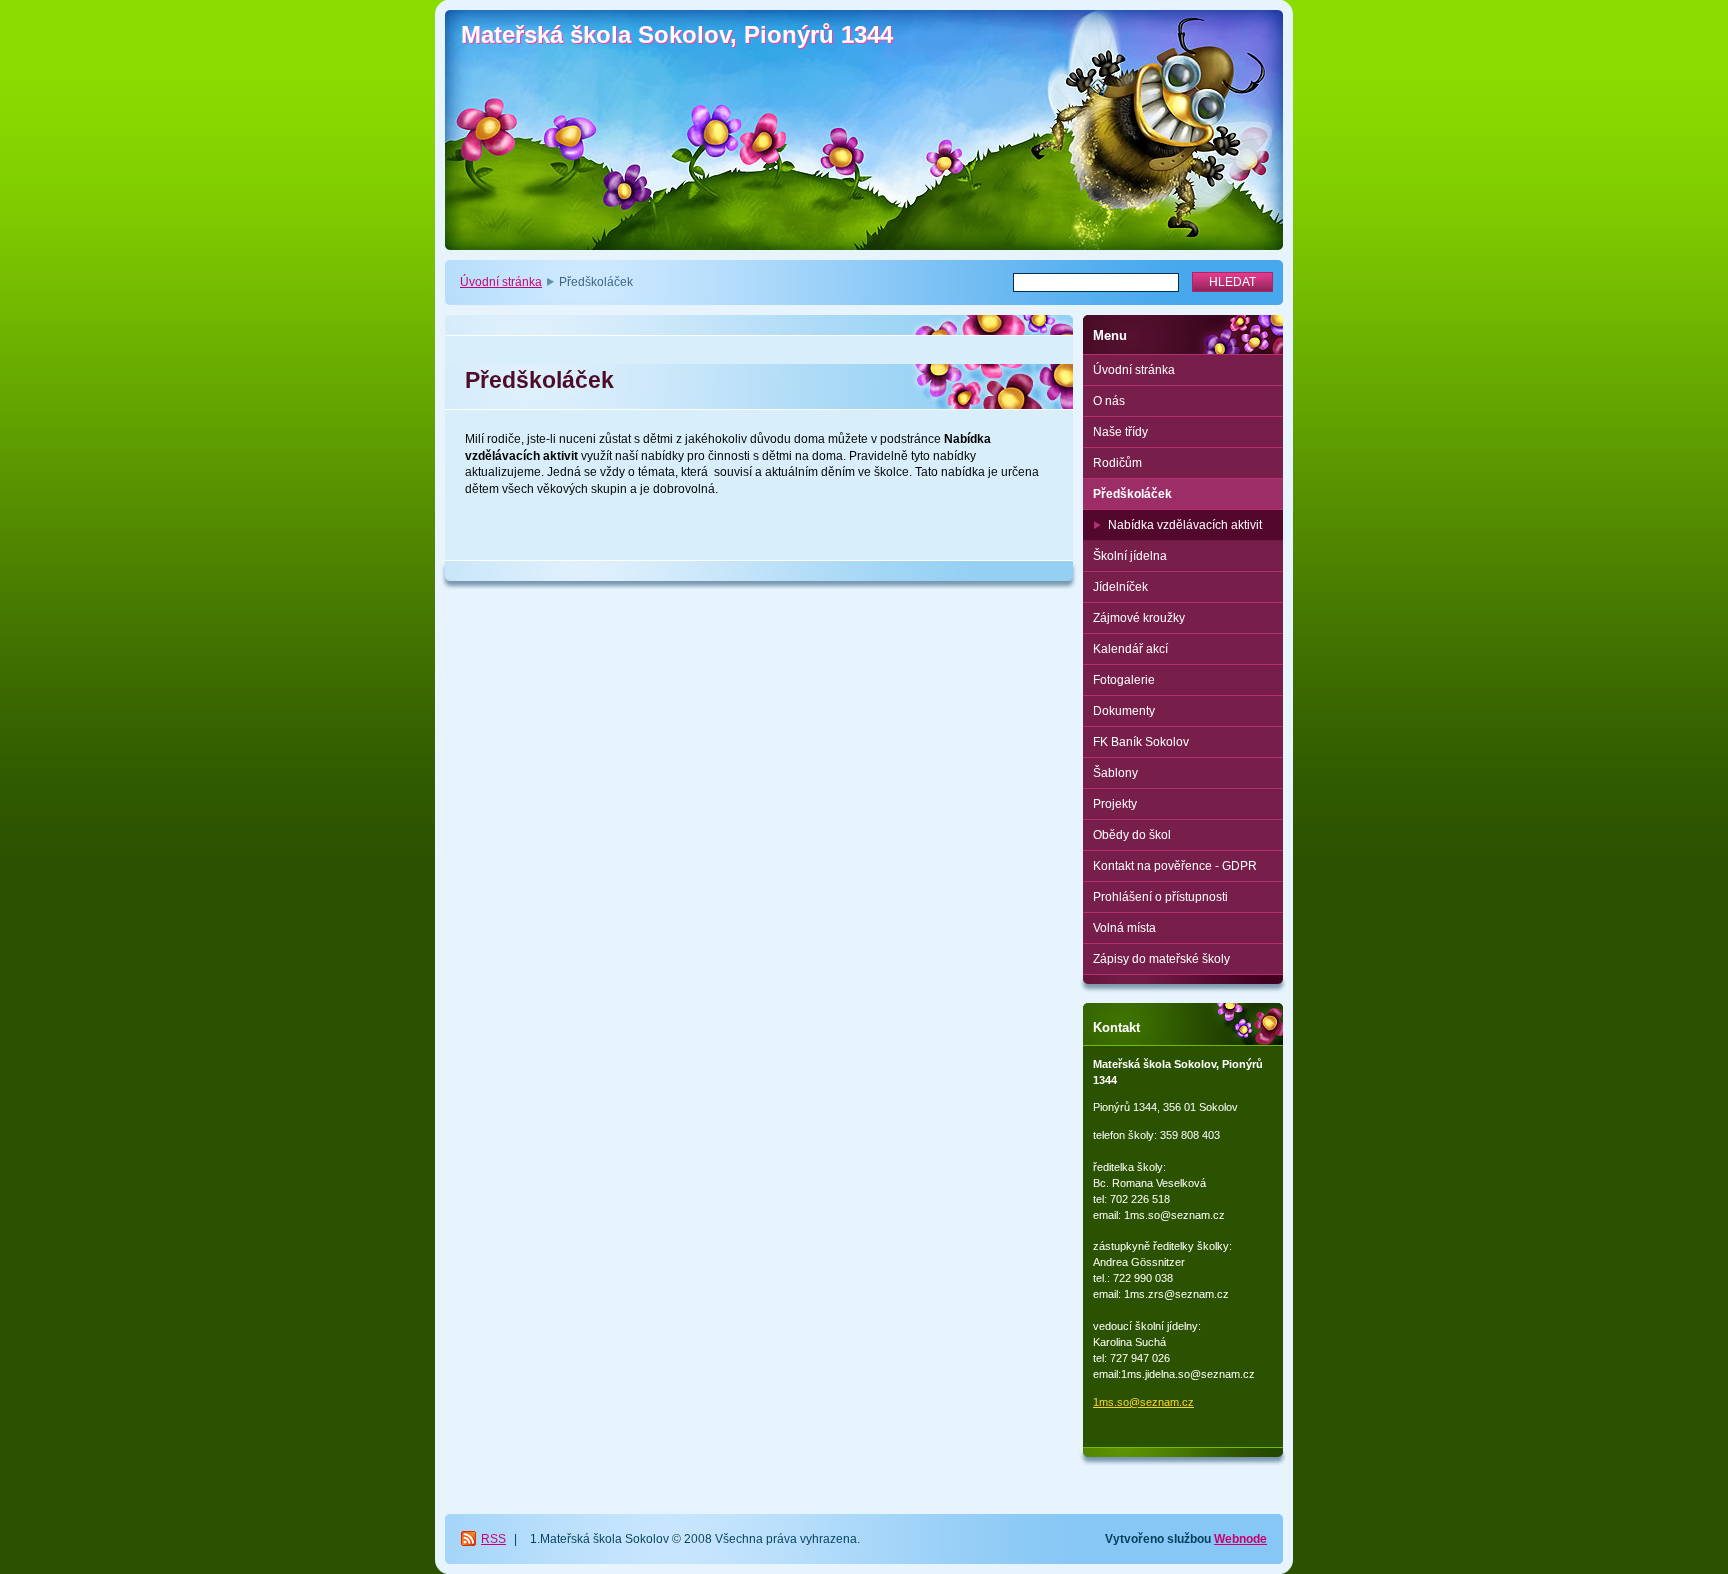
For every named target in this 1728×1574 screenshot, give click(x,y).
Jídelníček (1120, 587)
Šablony (1115, 773)
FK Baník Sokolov (1141, 742)
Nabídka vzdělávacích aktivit (1185, 525)
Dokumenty (1124, 711)
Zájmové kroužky (1139, 618)
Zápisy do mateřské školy (1161, 959)
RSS (493, 1539)
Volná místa (1124, 928)
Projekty (1115, 804)
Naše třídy (1120, 432)
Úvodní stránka (501, 282)
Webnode (1240, 1539)
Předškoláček (1132, 494)
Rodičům (1117, 463)
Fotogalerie (1124, 680)
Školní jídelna (1130, 556)
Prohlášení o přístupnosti (1160, 897)
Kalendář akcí (1130, 649)
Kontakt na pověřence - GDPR (1175, 866)
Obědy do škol (1132, 835)
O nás (1109, 401)
